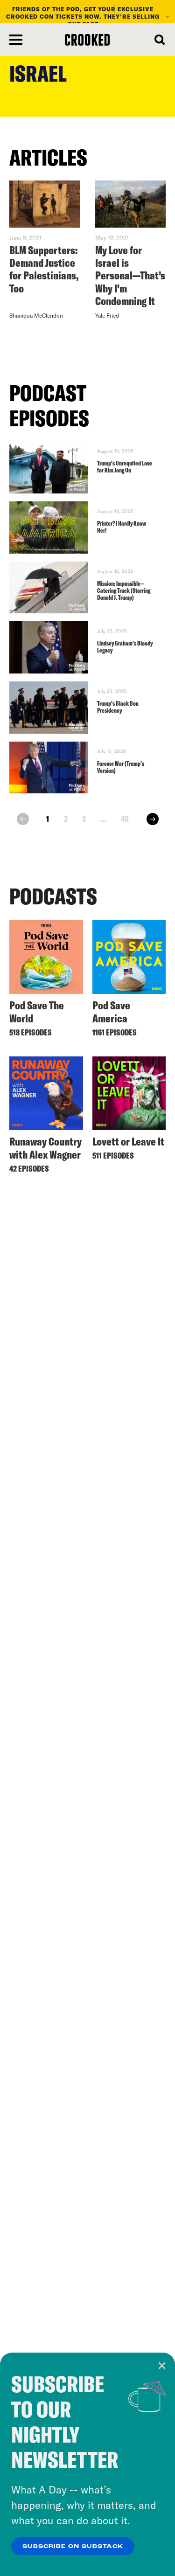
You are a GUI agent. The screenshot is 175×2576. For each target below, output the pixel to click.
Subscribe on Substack (73, 2547)
